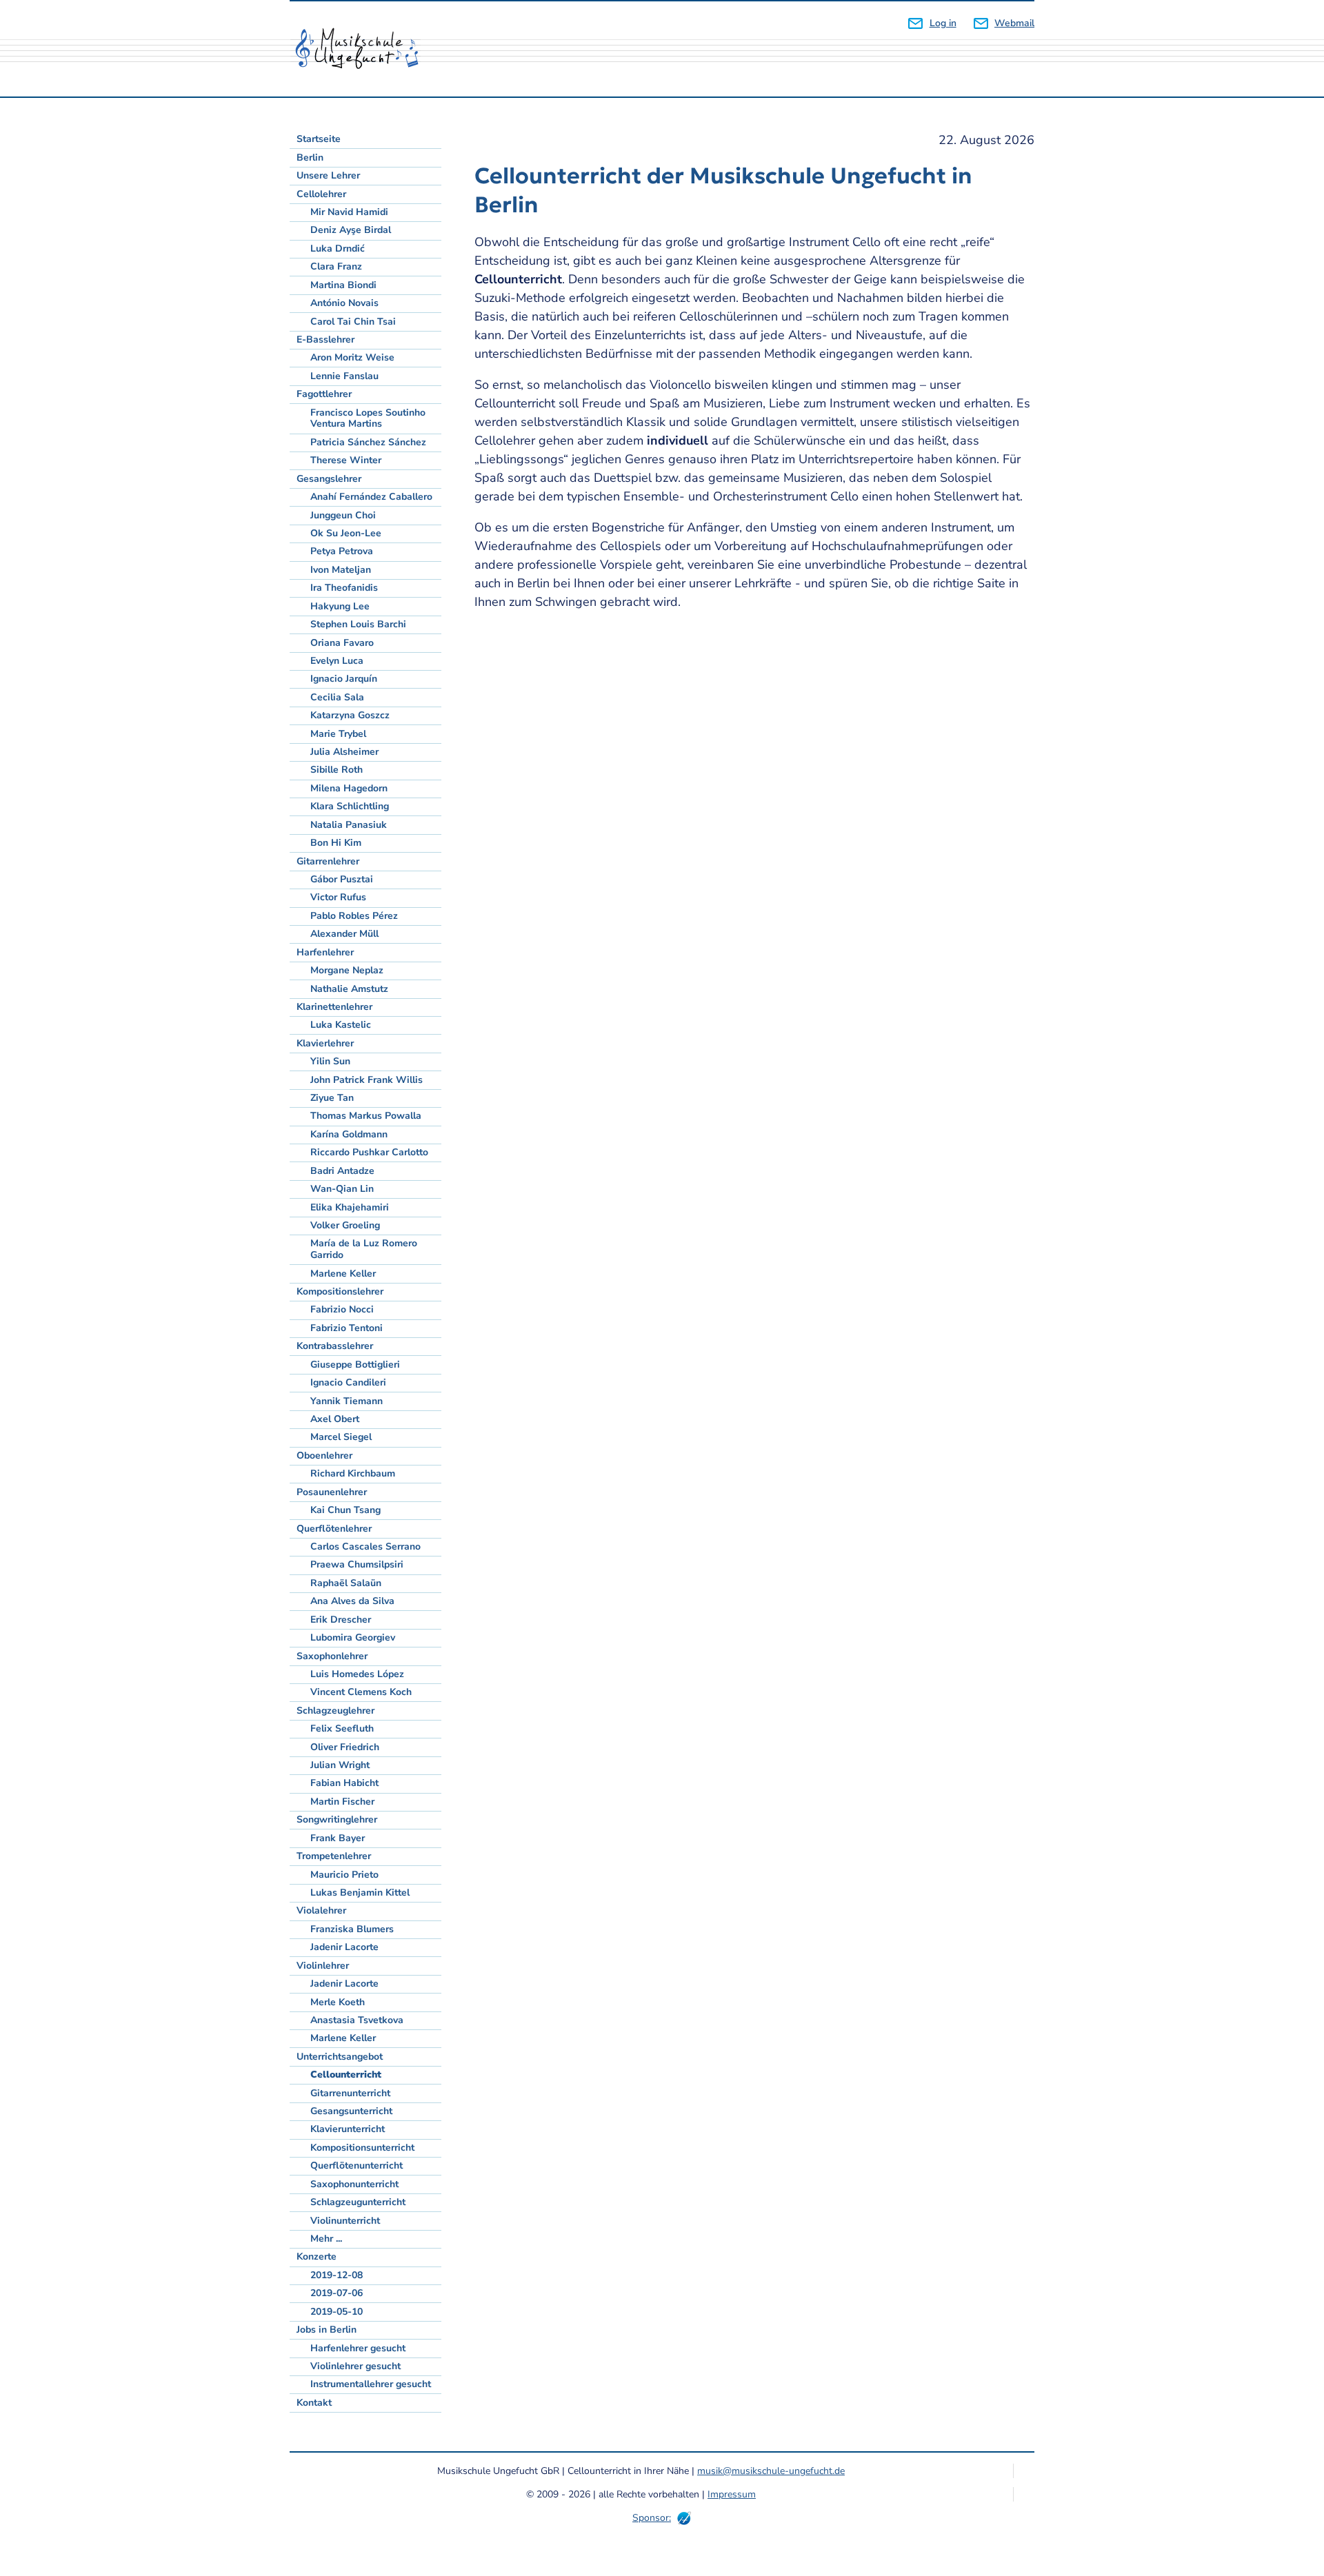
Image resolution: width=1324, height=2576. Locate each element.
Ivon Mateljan (341, 570)
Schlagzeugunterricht (358, 2202)
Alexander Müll (344, 934)
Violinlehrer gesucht (355, 2366)
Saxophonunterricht (354, 2184)
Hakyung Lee (340, 606)
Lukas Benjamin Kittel (360, 1893)
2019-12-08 (337, 2275)
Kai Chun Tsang (345, 1510)
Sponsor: (652, 2518)
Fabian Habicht (344, 1783)
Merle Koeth (338, 2002)
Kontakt (314, 2403)
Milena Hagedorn (349, 788)
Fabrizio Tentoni (347, 1328)
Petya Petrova (342, 551)
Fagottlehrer (324, 394)
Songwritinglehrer (337, 1819)
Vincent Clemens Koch (361, 1692)
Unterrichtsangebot (340, 2057)
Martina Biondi (343, 285)
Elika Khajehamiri (350, 1207)
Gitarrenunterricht (350, 2093)
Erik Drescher (341, 1620)
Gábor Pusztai (342, 879)
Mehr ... (326, 2239)
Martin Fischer (342, 1802)
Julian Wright (340, 1765)
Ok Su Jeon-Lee (346, 533)
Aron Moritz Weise (352, 357)
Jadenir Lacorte (344, 1947)
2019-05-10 (337, 2312)
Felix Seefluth (342, 1728)
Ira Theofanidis (344, 588)
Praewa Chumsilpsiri (357, 1564)
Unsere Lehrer (328, 175)
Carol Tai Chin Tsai (353, 322)
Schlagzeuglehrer (335, 1711)
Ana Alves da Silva (352, 1601)
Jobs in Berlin (327, 2330)
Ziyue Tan (332, 1098)
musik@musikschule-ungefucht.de (771, 2471)
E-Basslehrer (325, 339)
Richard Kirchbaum (353, 1473)
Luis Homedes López (357, 1674)
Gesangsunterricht (351, 2111)
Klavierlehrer (325, 1043)
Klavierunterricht (348, 2129)
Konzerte (317, 2256)
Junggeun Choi (343, 515)
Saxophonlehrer (332, 1656)
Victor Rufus (338, 897)
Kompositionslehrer (340, 1291)
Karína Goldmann (349, 1134)
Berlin (310, 158)
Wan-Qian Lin (342, 1189)
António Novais (344, 303)
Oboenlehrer (324, 1456)
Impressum (732, 2494)
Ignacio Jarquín (344, 679)
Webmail (1014, 23)
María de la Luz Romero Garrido (364, 1249)
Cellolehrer (321, 194)
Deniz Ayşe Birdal (351, 230)
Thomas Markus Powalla (366, 1116)
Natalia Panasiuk (349, 825)
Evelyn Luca (337, 661)
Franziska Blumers (352, 1929)
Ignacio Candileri (348, 1382)
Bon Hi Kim (336, 843)
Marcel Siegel (341, 1437)
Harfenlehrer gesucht (358, 2348)
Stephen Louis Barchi (358, 624)
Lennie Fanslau (344, 376)
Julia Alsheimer (344, 752)
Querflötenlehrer (334, 1529)
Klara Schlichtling (350, 806)
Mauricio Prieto (344, 1875)
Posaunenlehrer (332, 1492)
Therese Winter (346, 460)
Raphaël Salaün (346, 1583)
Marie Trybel (338, 734)
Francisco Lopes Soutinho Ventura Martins (368, 418)
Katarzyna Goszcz (350, 715)
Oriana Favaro (342, 643)
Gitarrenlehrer (328, 861)
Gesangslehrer (329, 479)
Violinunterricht (345, 2221)
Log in (943, 23)
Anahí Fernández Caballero (371, 497)
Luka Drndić (338, 249)
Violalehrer (321, 1910)
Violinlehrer (323, 1966)
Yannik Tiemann (347, 1401)
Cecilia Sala (337, 697)
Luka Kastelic (341, 1025)
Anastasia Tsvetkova (357, 2020)
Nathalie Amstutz (349, 989)
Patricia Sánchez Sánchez (368, 442)
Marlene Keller (343, 1274)
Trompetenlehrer (334, 1856)
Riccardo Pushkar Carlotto (369, 1152)
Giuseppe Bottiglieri (355, 1365)
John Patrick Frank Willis (367, 1080)
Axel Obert (335, 1419)
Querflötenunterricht (357, 2166)
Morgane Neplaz (347, 970)
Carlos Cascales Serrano (365, 1546)
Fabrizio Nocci (342, 1309)
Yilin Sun (330, 1061)
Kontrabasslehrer (335, 1346)
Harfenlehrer (325, 952)
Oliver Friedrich (345, 1747)
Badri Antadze (342, 1171)
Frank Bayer (338, 1838)
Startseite (319, 139)
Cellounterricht (346, 2075)
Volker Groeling (345, 1225)
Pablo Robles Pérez (354, 916)
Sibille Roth (337, 770)
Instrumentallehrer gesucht (371, 2384)
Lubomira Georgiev (353, 1637)
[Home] (362, 49)
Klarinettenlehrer (334, 1007)
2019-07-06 (337, 2293)
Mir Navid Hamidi (349, 212)
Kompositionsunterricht (362, 2148)
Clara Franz (336, 266)
